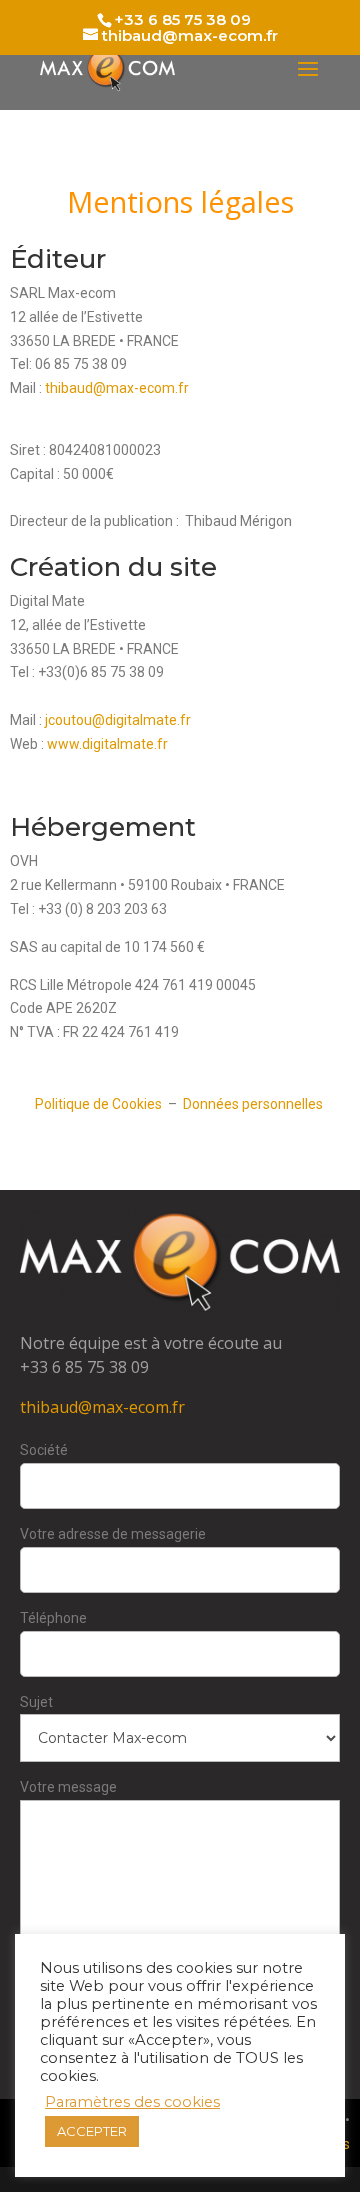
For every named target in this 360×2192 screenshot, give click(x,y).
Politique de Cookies (98, 1104)
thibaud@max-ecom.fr (117, 388)
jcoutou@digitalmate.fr (118, 720)
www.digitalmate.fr (107, 744)
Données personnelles (254, 1104)
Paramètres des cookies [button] (132, 2102)
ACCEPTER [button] (92, 2131)
